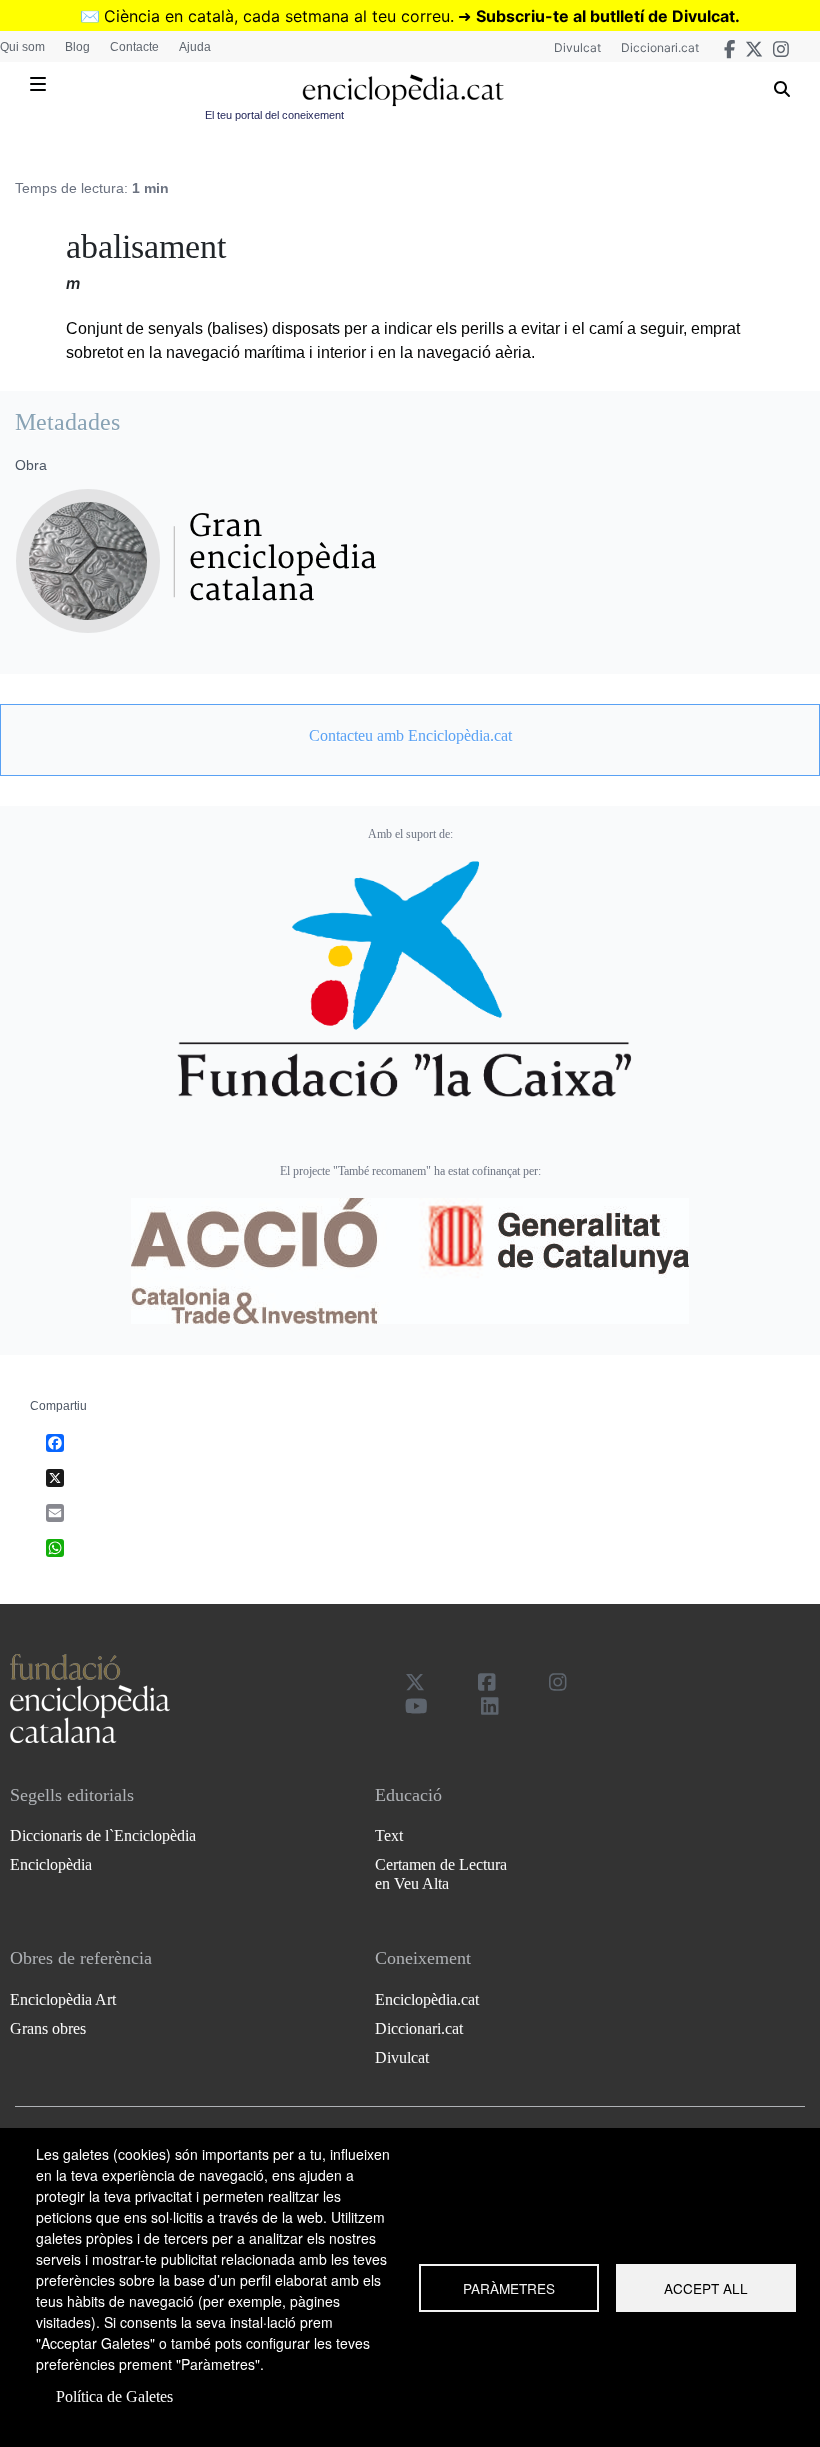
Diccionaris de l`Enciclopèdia (103, 1835)
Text (389, 1835)
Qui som (22, 47)
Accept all (706, 2288)
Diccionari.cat (660, 47)
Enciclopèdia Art (63, 1999)
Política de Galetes (114, 2396)
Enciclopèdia (51, 1864)
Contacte (134, 47)
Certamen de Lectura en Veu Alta (441, 1874)
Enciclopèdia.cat (427, 1999)
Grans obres (48, 2028)
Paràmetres (509, 2288)
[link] (410, 736)
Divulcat (577, 47)
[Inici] (402, 90)
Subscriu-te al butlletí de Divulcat (605, 16)
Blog (77, 47)
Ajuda (195, 47)
